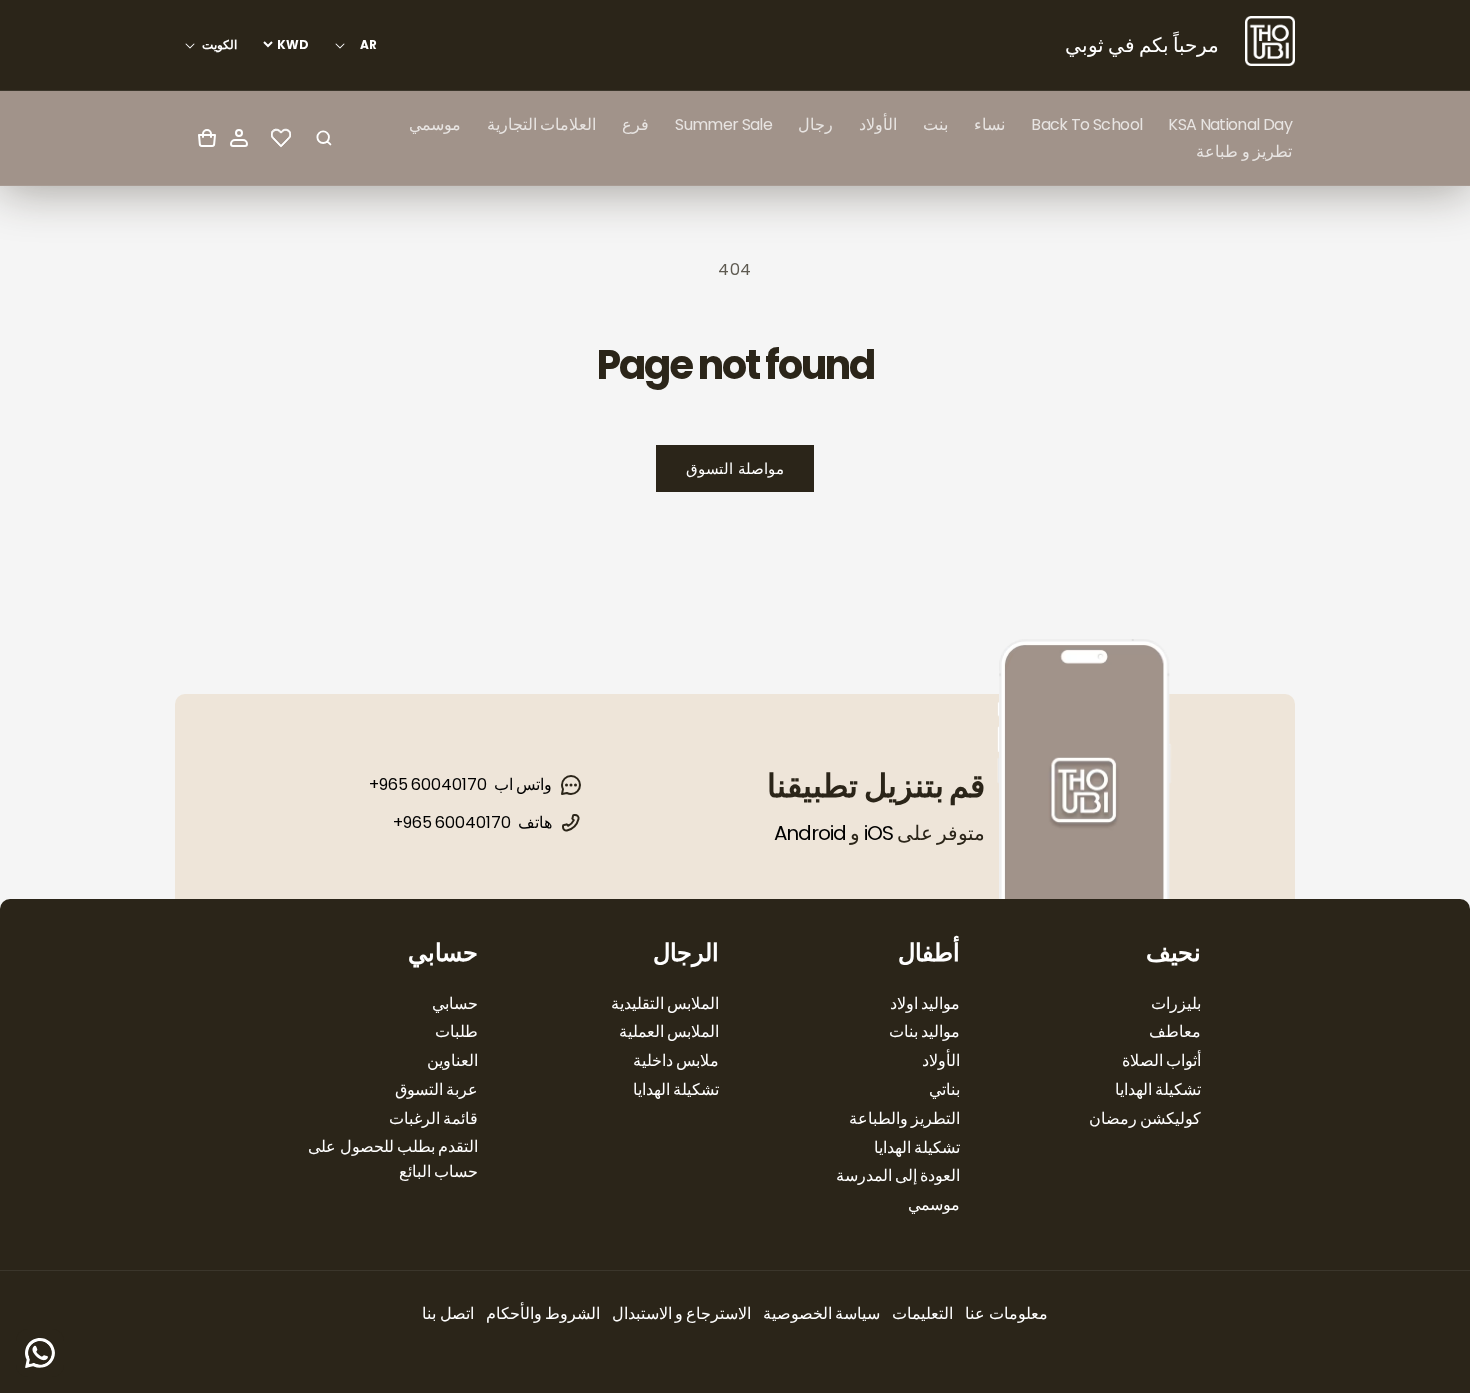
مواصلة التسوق (735, 468)
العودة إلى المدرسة (898, 1175)
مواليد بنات (924, 1031)
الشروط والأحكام (543, 1313)
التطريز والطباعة (904, 1118)
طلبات (456, 1031)
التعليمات (922, 1313)
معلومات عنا (1006, 1313)
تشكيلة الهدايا (1158, 1089)
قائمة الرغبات (433, 1118)
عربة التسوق (436, 1089)
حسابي (455, 1003)
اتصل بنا (447, 1313)
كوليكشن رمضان (1145, 1118)
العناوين (452, 1060)
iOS (878, 833)
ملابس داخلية (676, 1060)
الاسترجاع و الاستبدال (681, 1313)
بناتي (944, 1089)
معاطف (1175, 1031)
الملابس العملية (669, 1031)
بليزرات (1176, 1003)
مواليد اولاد (925, 1003)
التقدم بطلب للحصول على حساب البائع (393, 1159)
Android (810, 833)
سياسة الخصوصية (821, 1313)
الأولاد (941, 1060)
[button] (989, 124)
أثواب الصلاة (1161, 1060)
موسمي (934, 1204)
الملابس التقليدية (665, 1003)
